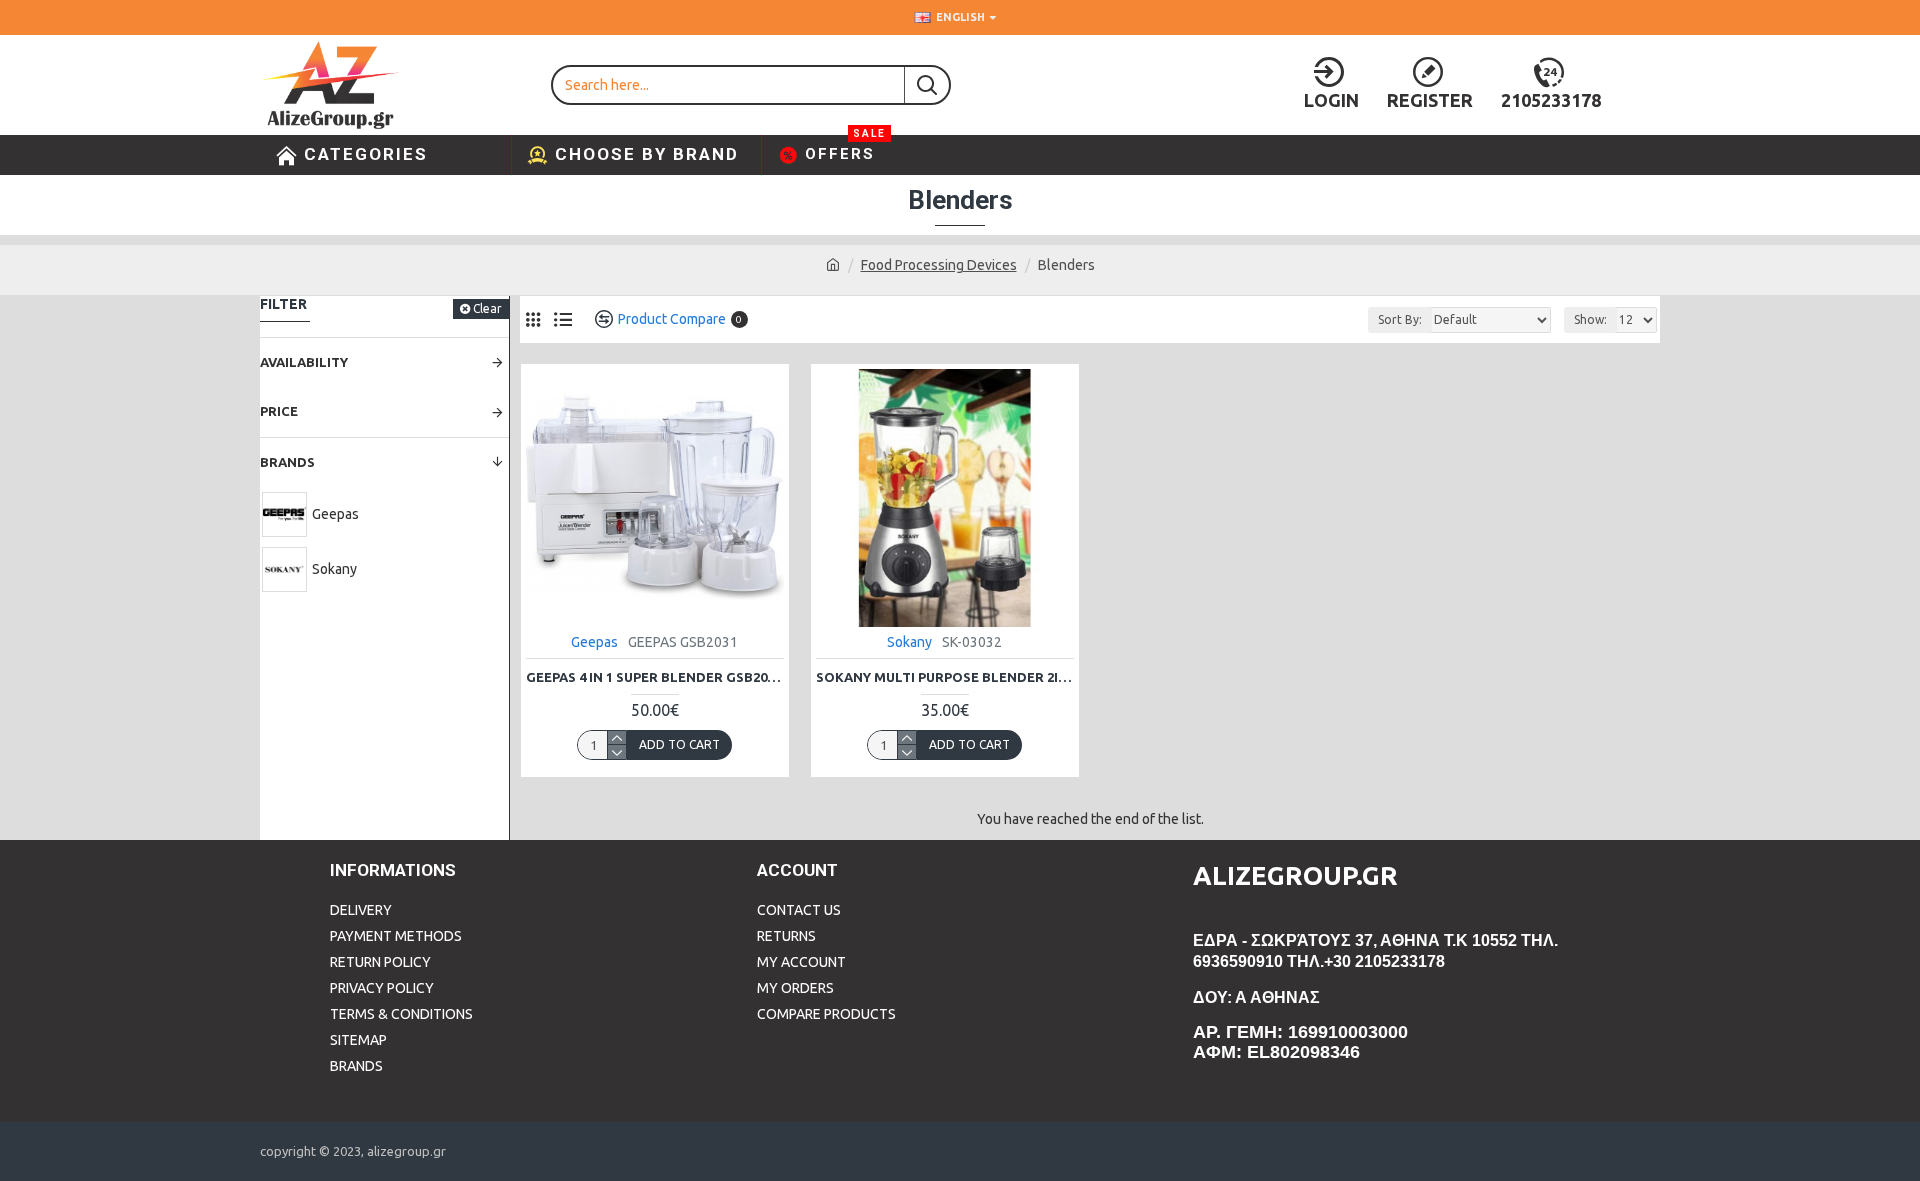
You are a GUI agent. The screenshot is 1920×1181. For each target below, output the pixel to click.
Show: (1590, 319)
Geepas (594, 642)
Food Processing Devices (939, 265)
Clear (487, 308)
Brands (287, 462)
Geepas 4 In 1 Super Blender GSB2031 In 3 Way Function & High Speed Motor (655, 677)
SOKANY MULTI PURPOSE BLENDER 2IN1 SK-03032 (945, 677)
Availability (304, 362)
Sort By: (1400, 319)
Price (279, 411)
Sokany (909, 642)
